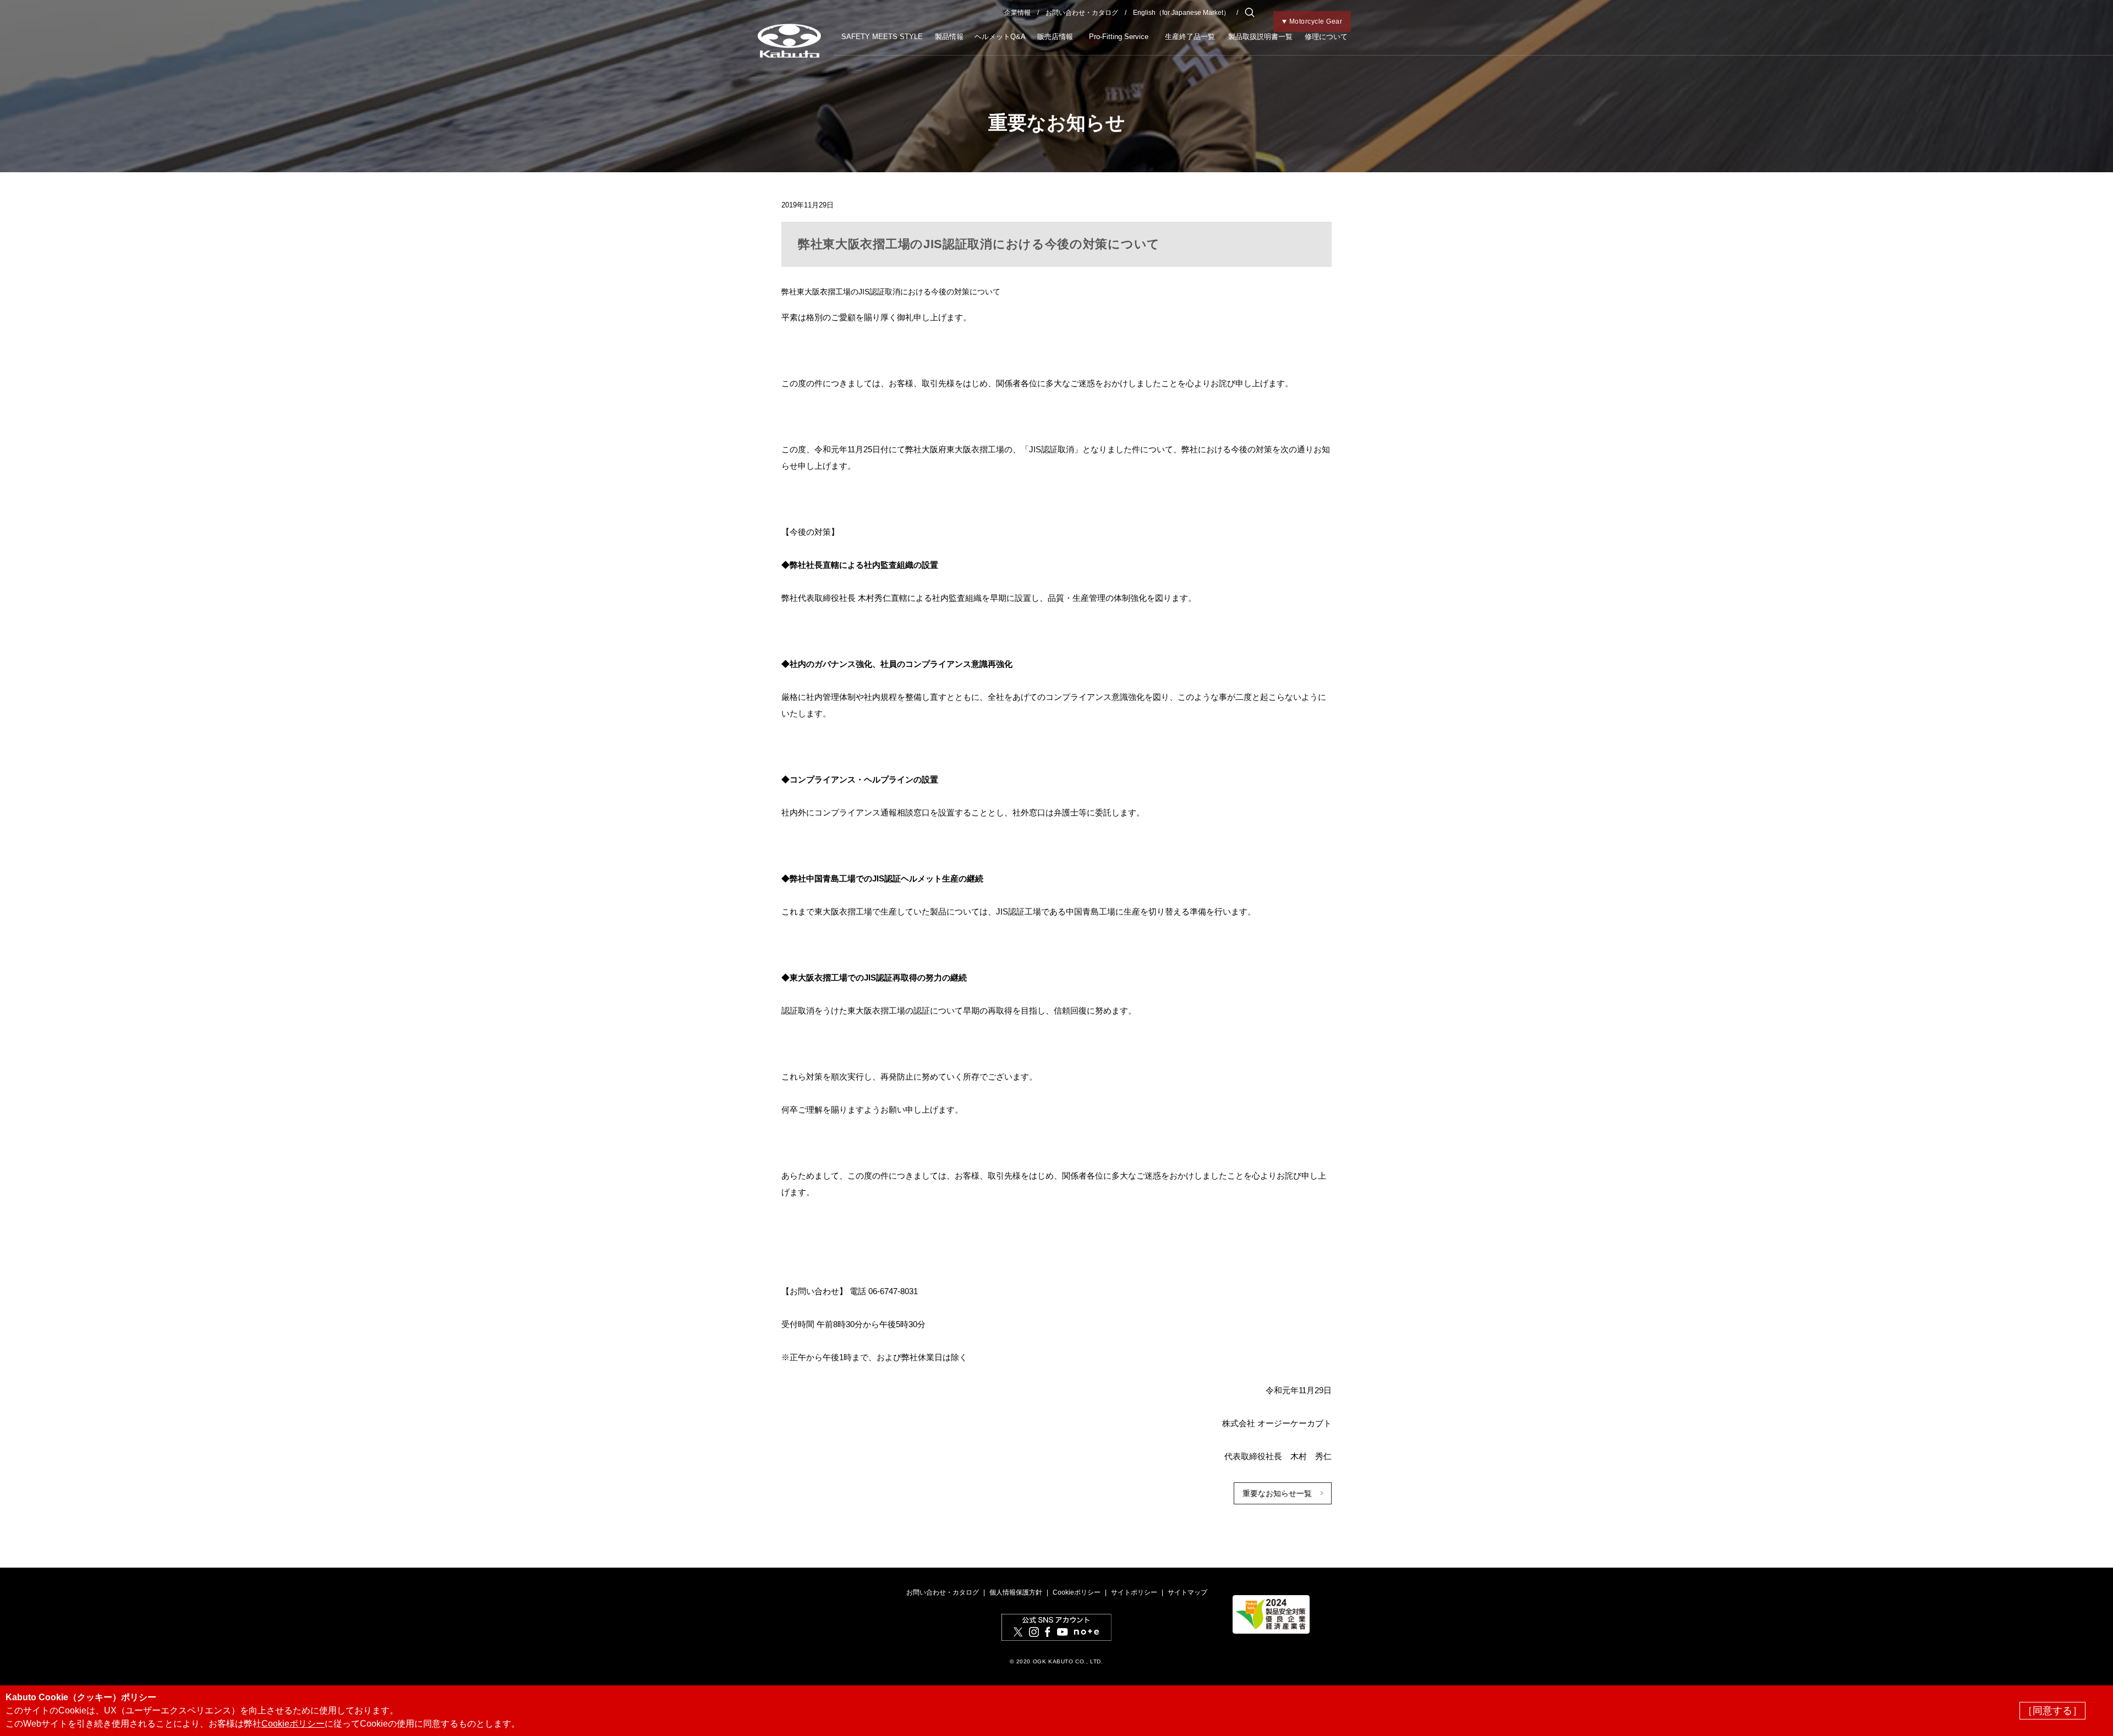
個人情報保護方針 (1016, 1592)
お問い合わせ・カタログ (1082, 13)
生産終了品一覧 (1190, 37)
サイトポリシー (1134, 1592)
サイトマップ (1187, 1592)
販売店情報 (1055, 37)
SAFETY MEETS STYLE (882, 37)
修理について (1326, 37)
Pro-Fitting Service (1119, 37)
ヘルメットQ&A (1000, 37)
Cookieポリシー (1077, 1592)
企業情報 (1017, 13)
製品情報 (949, 37)
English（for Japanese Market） (1181, 13)
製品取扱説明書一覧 (1260, 37)
